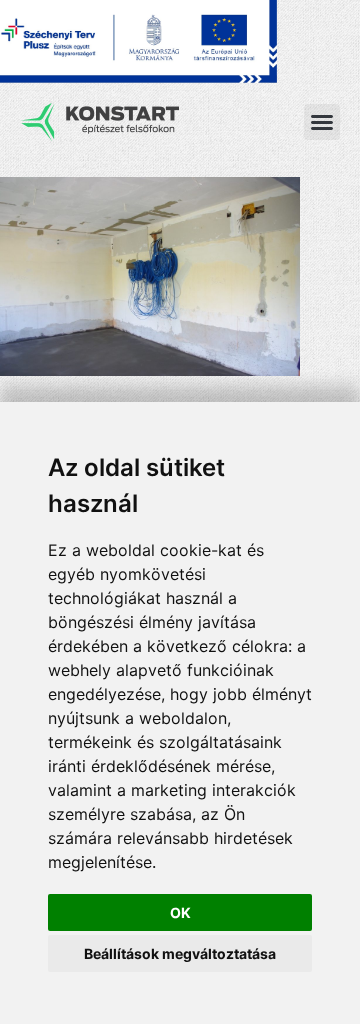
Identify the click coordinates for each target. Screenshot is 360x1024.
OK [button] (180, 912)
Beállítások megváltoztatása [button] (180, 953)
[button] (322, 122)
